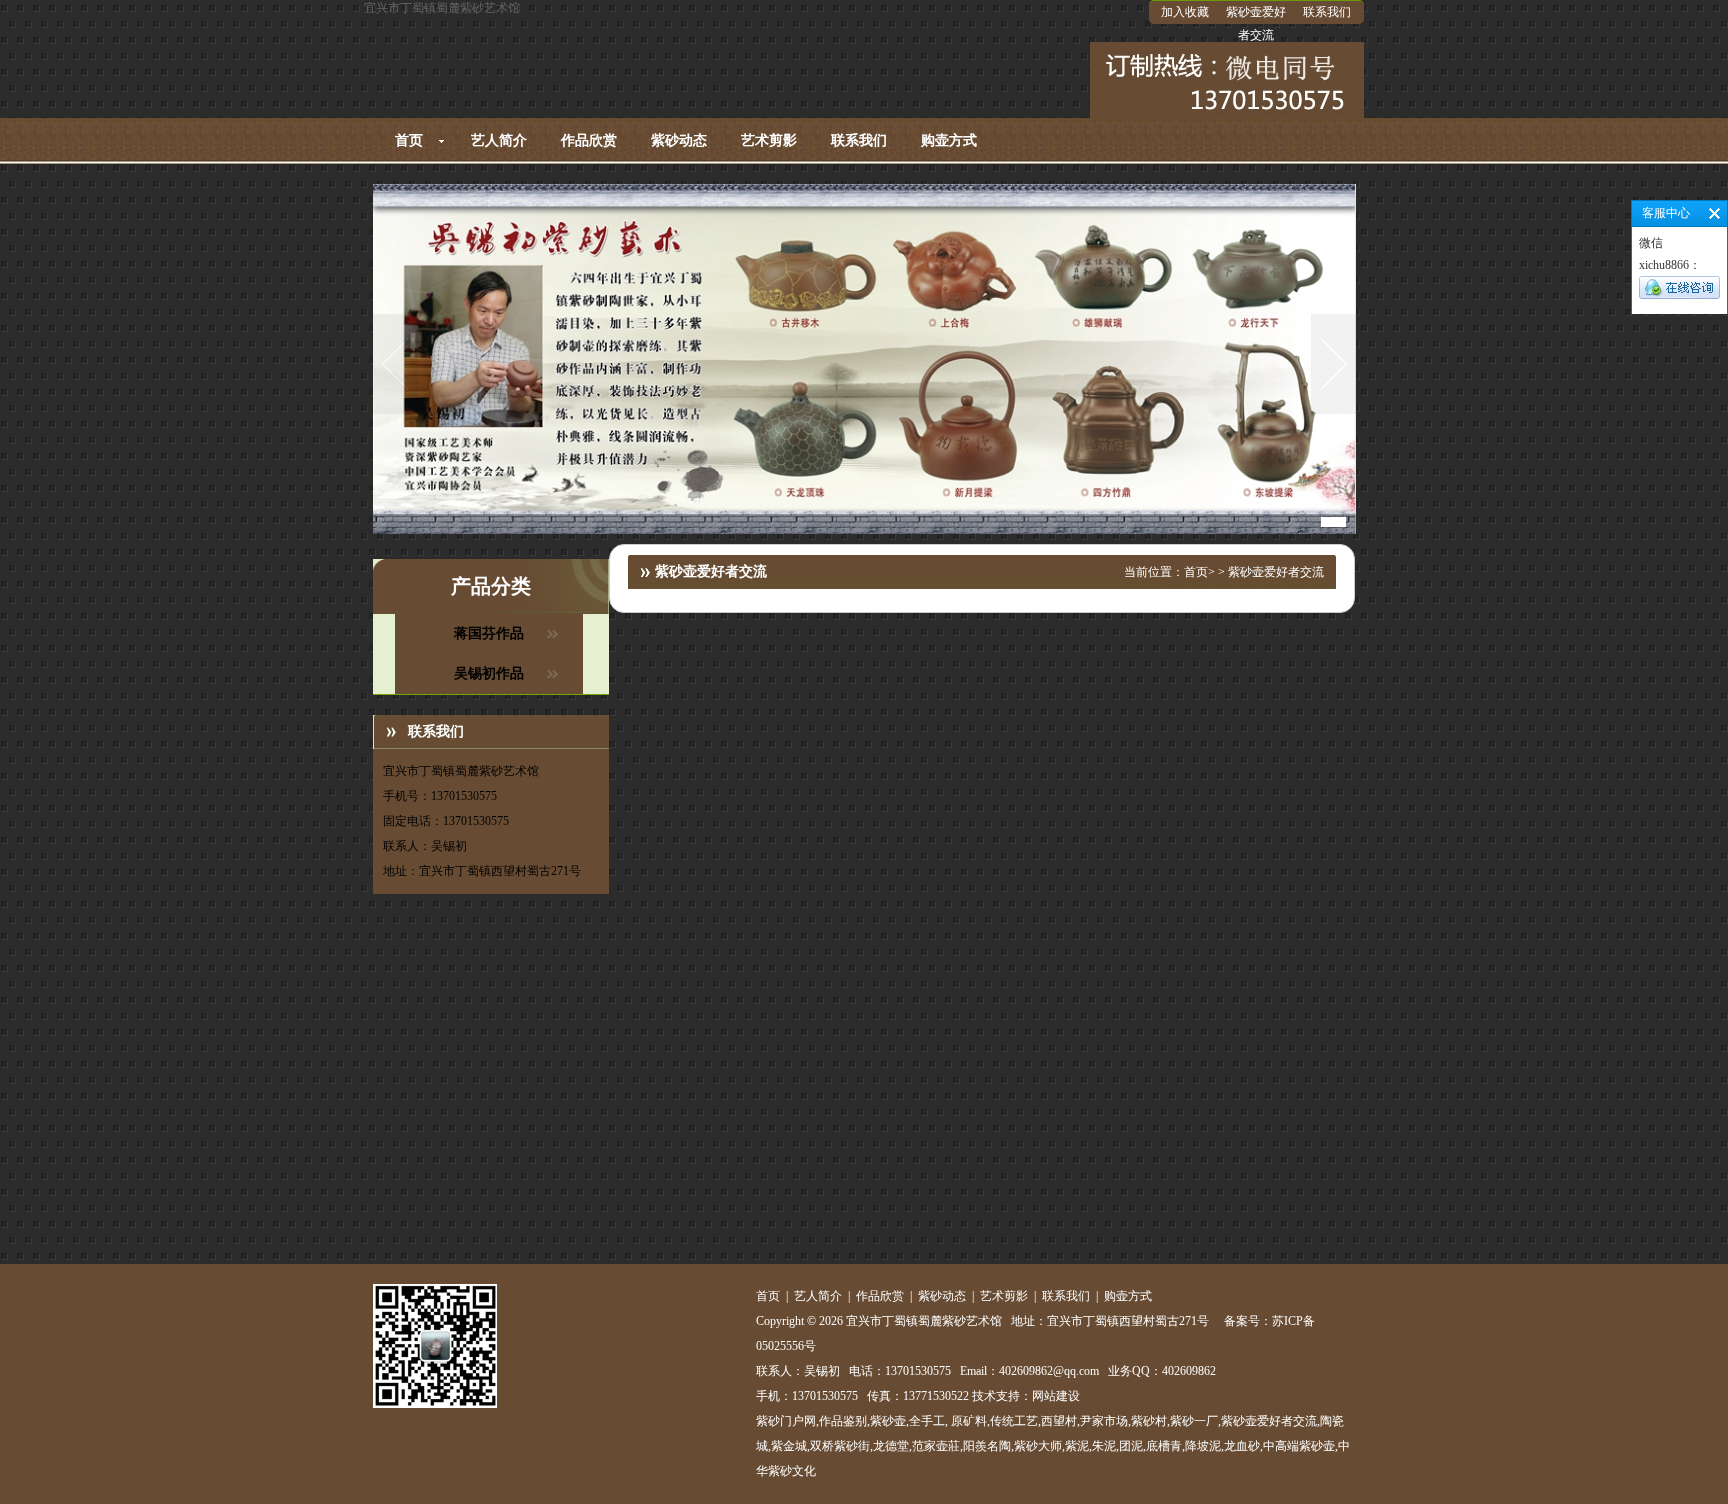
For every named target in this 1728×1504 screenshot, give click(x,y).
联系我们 (1327, 12)
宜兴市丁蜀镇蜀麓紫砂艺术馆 (442, 8)
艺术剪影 (769, 140)
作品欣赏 (589, 140)
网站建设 (1056, 1396)
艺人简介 (499, 140)
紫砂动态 (679, 140)
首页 (409, 140)
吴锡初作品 (489, 673)
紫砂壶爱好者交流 (1256, 23)
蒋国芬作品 (489, 633)
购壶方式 (949, 140)
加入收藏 (1185, 12)
